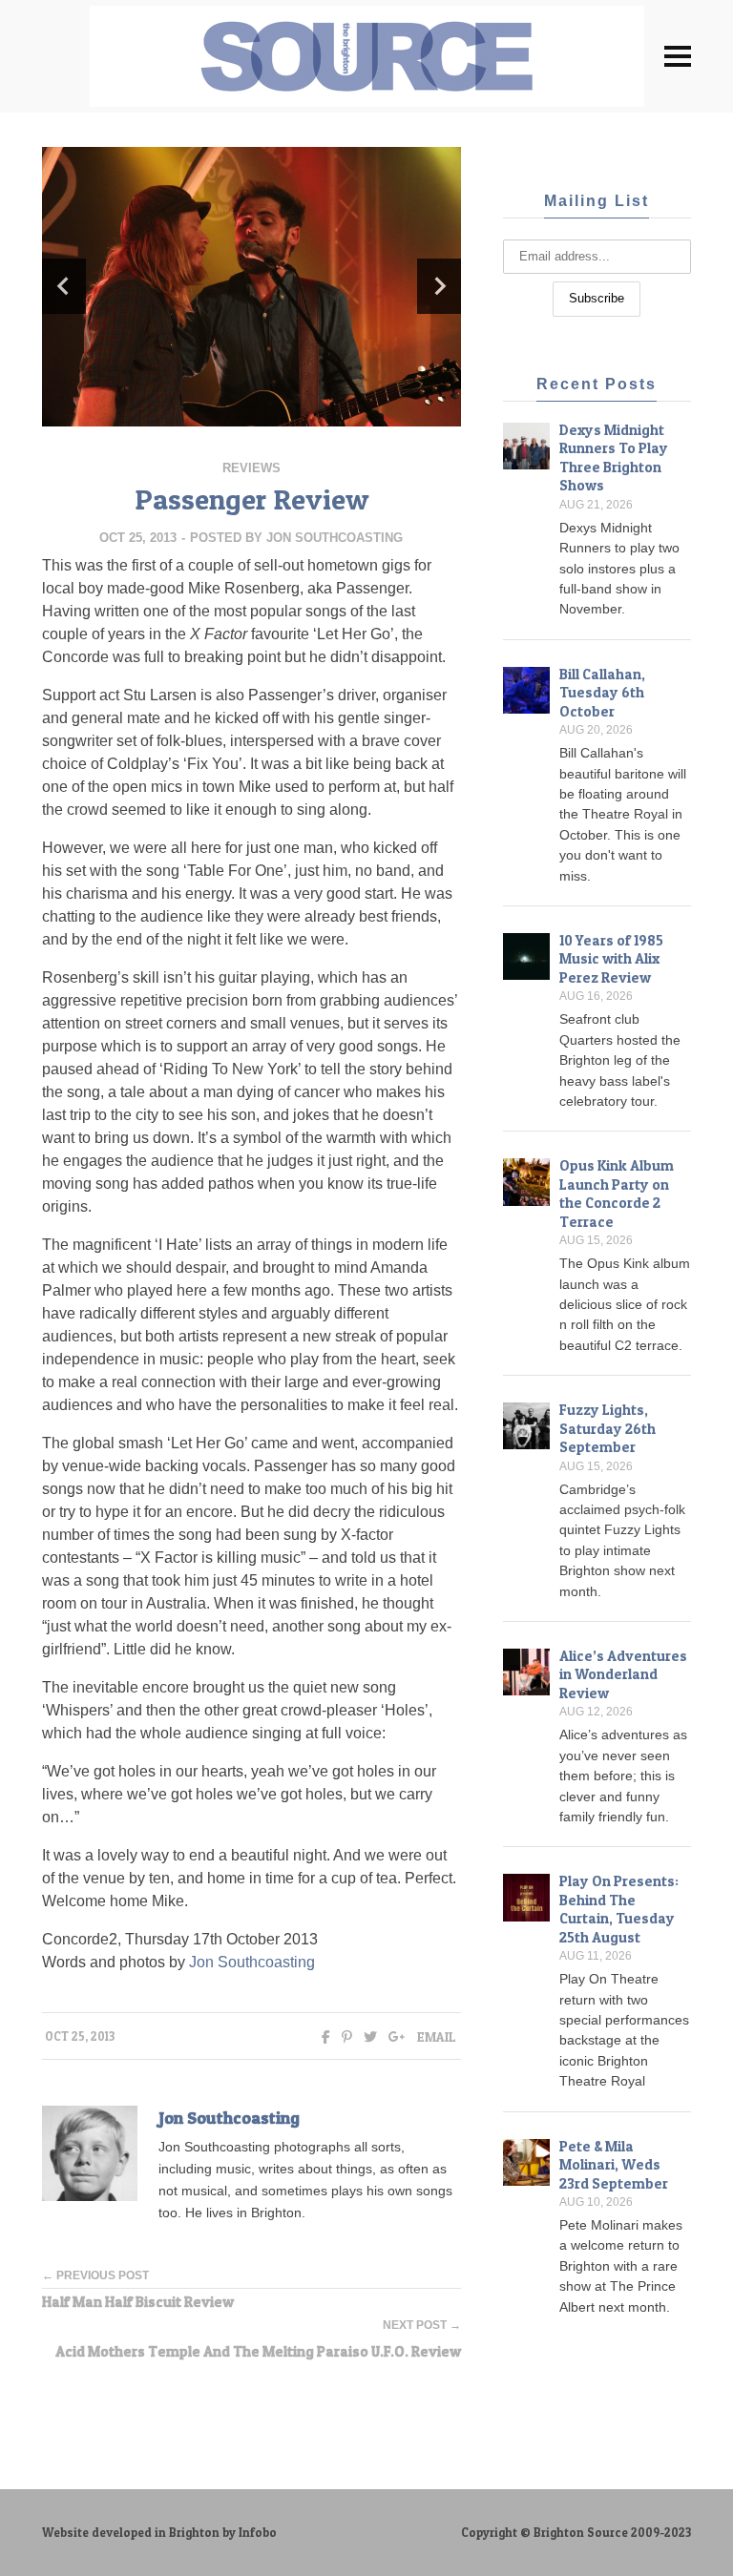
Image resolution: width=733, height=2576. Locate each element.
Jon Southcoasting (335, 538)
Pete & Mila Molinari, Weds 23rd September (614, 2165)
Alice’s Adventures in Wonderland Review (623, 1674)
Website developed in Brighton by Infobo (159, 2533)
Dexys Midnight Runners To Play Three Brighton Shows (614, 458)
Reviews (251, 468)
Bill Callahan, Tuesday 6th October (602, 693)
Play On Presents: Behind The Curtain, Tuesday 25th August (619, 1909)
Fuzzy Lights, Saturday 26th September (607, 1428)
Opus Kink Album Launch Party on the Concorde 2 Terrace (617, 1194)
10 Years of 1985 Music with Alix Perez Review (611, 959)
